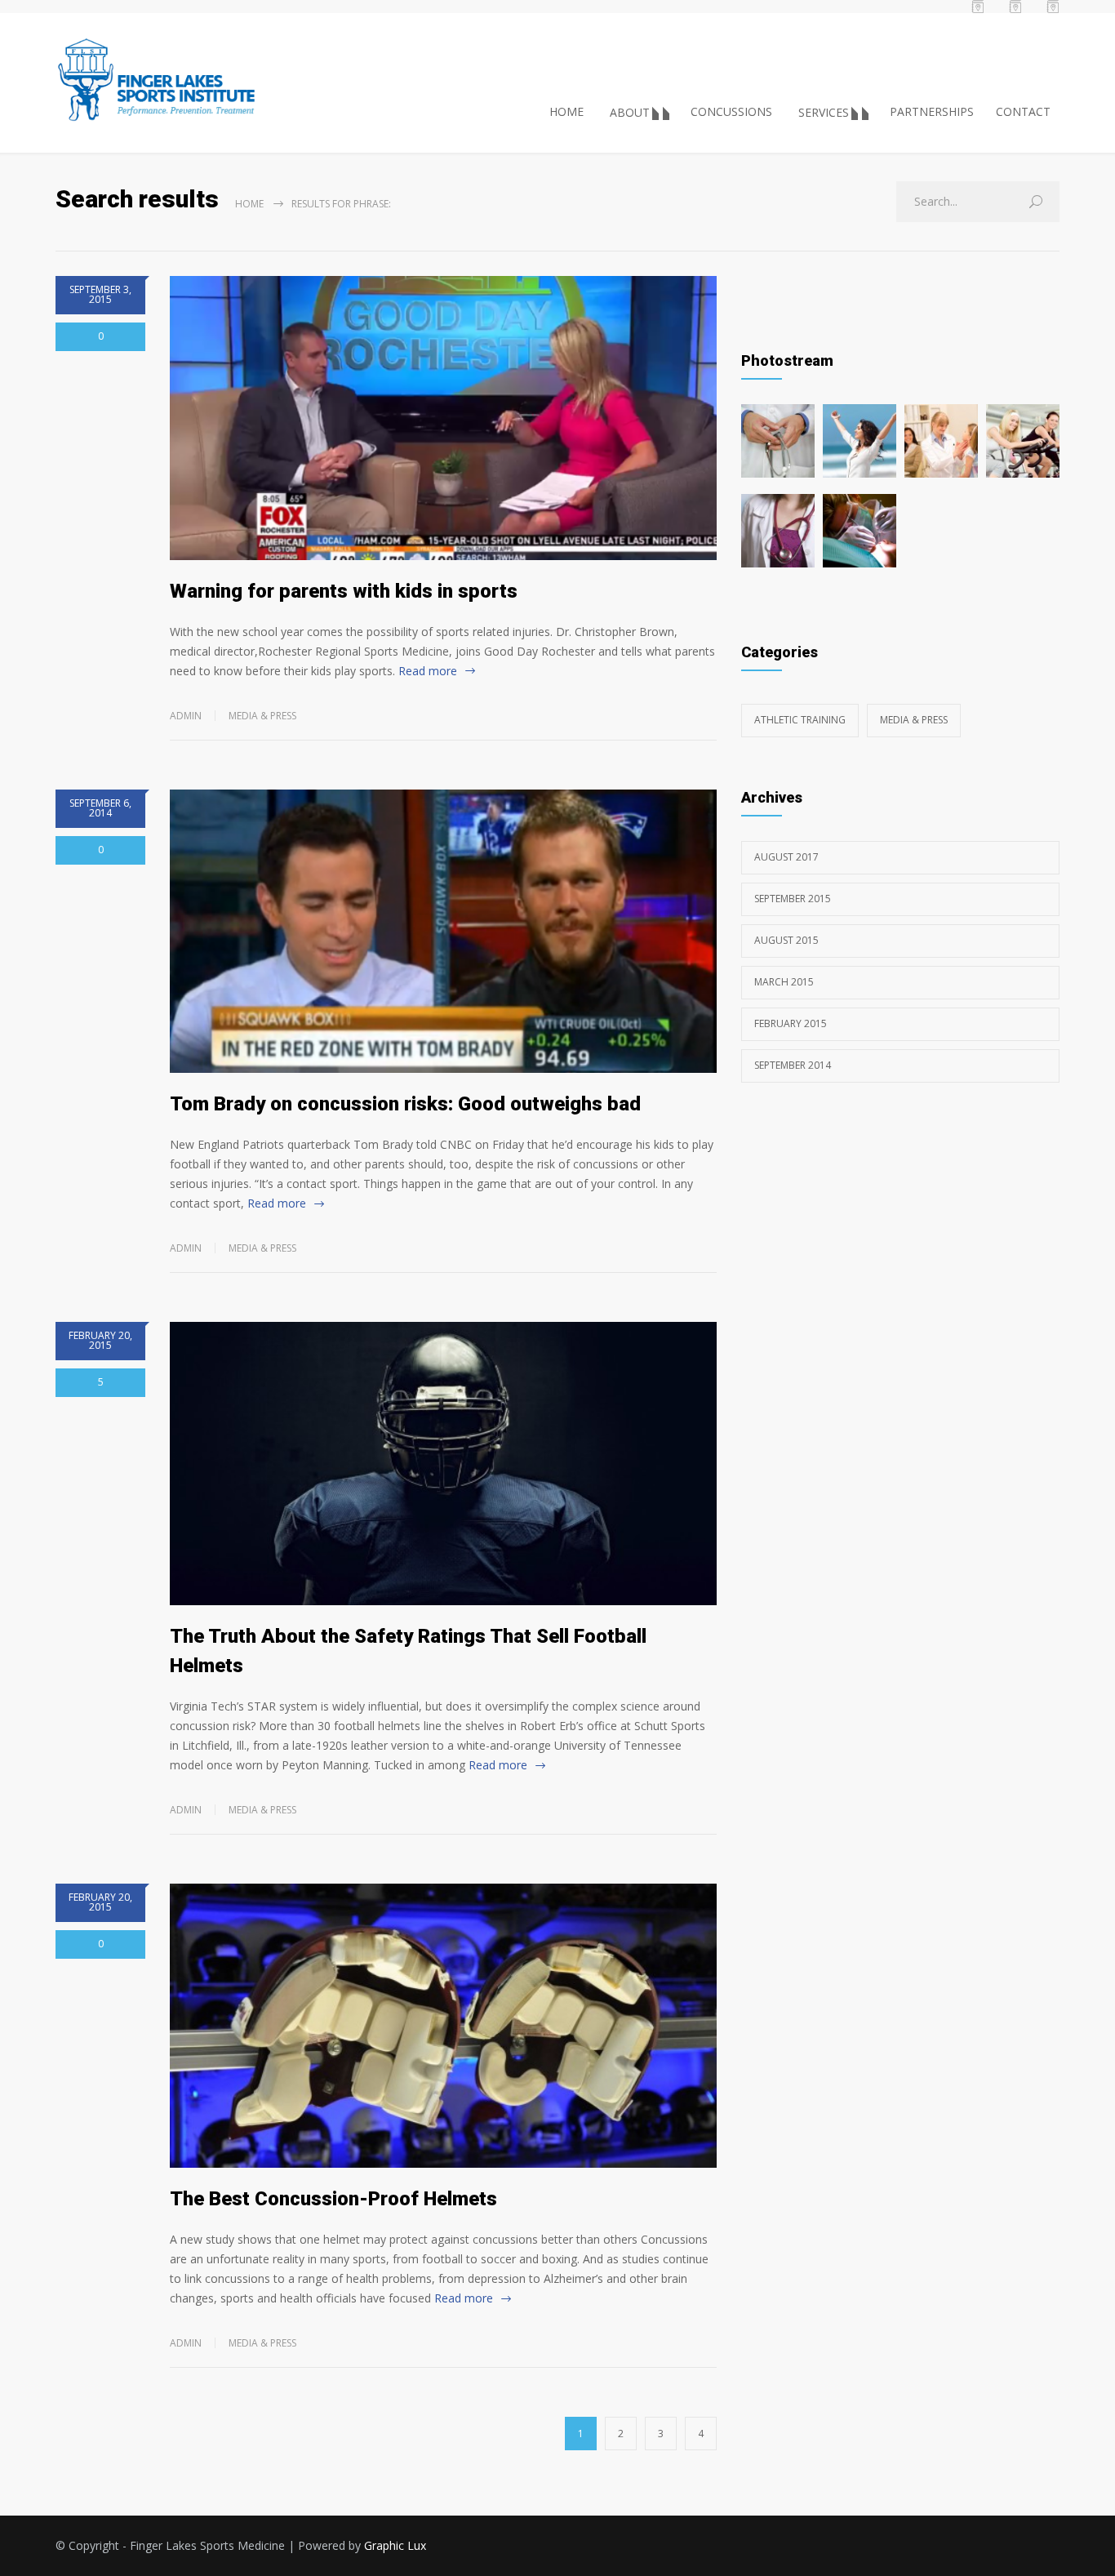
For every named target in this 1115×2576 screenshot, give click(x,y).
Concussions (731, 111)
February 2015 (791, 1023)
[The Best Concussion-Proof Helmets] (443, 2025)
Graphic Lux (395, 2545)
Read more (428, 671)
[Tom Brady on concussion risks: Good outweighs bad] (443, 931)
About (630, 112)
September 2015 (793, 899)
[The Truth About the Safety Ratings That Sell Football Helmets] (443, 1464)
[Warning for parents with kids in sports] (443, 418)
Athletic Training (800, 720)
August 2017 (786, 857)
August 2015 (786, 940)
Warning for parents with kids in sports (344, 591)
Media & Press (262, 716)
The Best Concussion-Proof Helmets (333, 2199)
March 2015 (784, 982)
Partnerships (932, 111)
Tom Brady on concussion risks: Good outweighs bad (405, 1104)
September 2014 (793, 1065)
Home (566, 111)
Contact (1023, 111)
